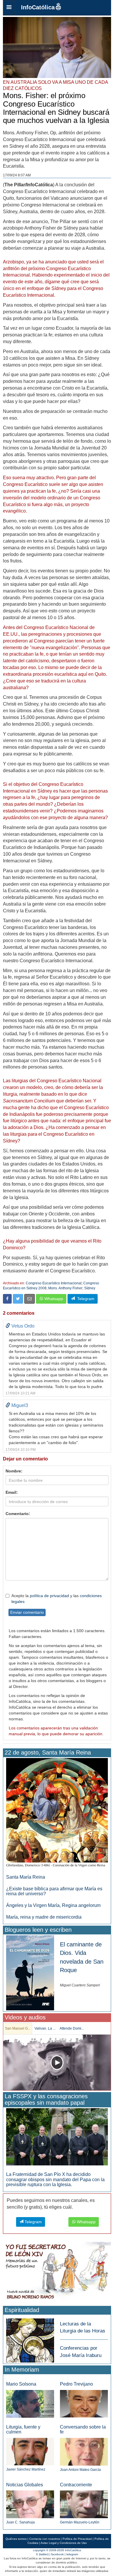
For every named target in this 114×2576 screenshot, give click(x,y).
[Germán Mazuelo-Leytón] (84, 2504)
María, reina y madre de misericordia (44, 1917)
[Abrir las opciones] (9, 8)
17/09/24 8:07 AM (17, 175)
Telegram (85, 1299)
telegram (72, 2554)
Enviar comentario (27, 1612)
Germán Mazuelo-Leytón (80, 2522)
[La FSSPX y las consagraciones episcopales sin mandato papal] (57, 2137)
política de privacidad (49, 1596)
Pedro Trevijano (76, 2384)
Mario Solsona (21, 2384)
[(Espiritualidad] (30, 2339)
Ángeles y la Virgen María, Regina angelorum (53, 1905)
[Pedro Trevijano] (84, 2403)
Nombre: (14, 1471)
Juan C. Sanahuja (20, 2522)
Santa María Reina (26, 1877)
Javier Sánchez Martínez (26, 2469)
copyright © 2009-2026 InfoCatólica (57, 2550)
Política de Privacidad (77, 2539)
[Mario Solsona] (30, 2404)
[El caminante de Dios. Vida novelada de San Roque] (30, 1973)
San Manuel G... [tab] (18, 2028)
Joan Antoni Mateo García (80, 2470)
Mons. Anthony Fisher (65, 1288)
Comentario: (18, 1514)
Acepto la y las (57, 1599)
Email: (12, 1492)
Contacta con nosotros (45, 2539)
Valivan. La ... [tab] (45, 2028)
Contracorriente (76, 2485)
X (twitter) (42, 2554)
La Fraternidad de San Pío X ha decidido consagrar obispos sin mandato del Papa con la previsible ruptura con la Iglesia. (55, 2179)
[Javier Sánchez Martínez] (30, 2451)
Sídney (90, 1288)
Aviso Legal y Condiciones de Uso (64, 2543)
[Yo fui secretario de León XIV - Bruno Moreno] (57, 2272)
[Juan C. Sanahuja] (30, 2504)
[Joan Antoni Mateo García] (84, 2451)
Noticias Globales (25, 2485)
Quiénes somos (16, 2539)
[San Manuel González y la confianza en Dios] (57, 2062)
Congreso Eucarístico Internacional (54, 1283)
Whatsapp (53, 1299)
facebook (57, 2554)
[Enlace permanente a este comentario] (8, 1326)
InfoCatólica (38, 7)
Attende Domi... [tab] (72, 2028)
